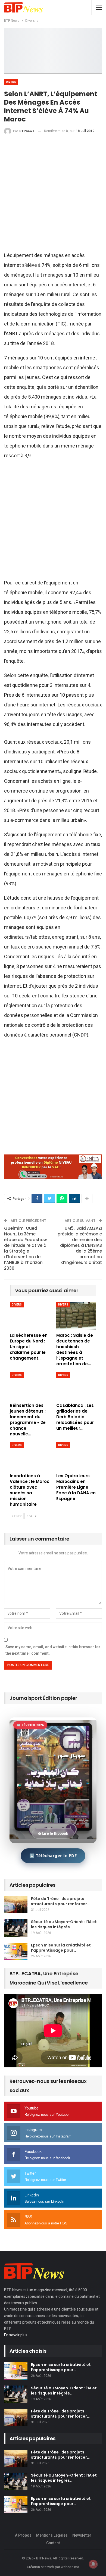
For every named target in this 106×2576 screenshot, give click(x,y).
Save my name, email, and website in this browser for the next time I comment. (53, 1650)
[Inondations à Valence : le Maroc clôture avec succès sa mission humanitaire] (30, 1456)
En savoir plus (16, 2335)
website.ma (70, 2567)
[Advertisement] (53, 195)
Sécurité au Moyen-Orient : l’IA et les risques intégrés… (64, 1924)
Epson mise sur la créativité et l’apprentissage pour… (61, 1948)
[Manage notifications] (93, 2564)
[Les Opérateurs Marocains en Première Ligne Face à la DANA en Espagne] (76, 1456)
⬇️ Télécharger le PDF (53, 1855)
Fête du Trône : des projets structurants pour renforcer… (60, 1901)
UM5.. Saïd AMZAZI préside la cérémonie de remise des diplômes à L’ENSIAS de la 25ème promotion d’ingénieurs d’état (80, 1245)
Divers (11, 82)
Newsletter (82, 2535)
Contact (53, 2543)
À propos (23, 2535)
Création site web (40, 2567)
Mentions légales (52, 2535)
